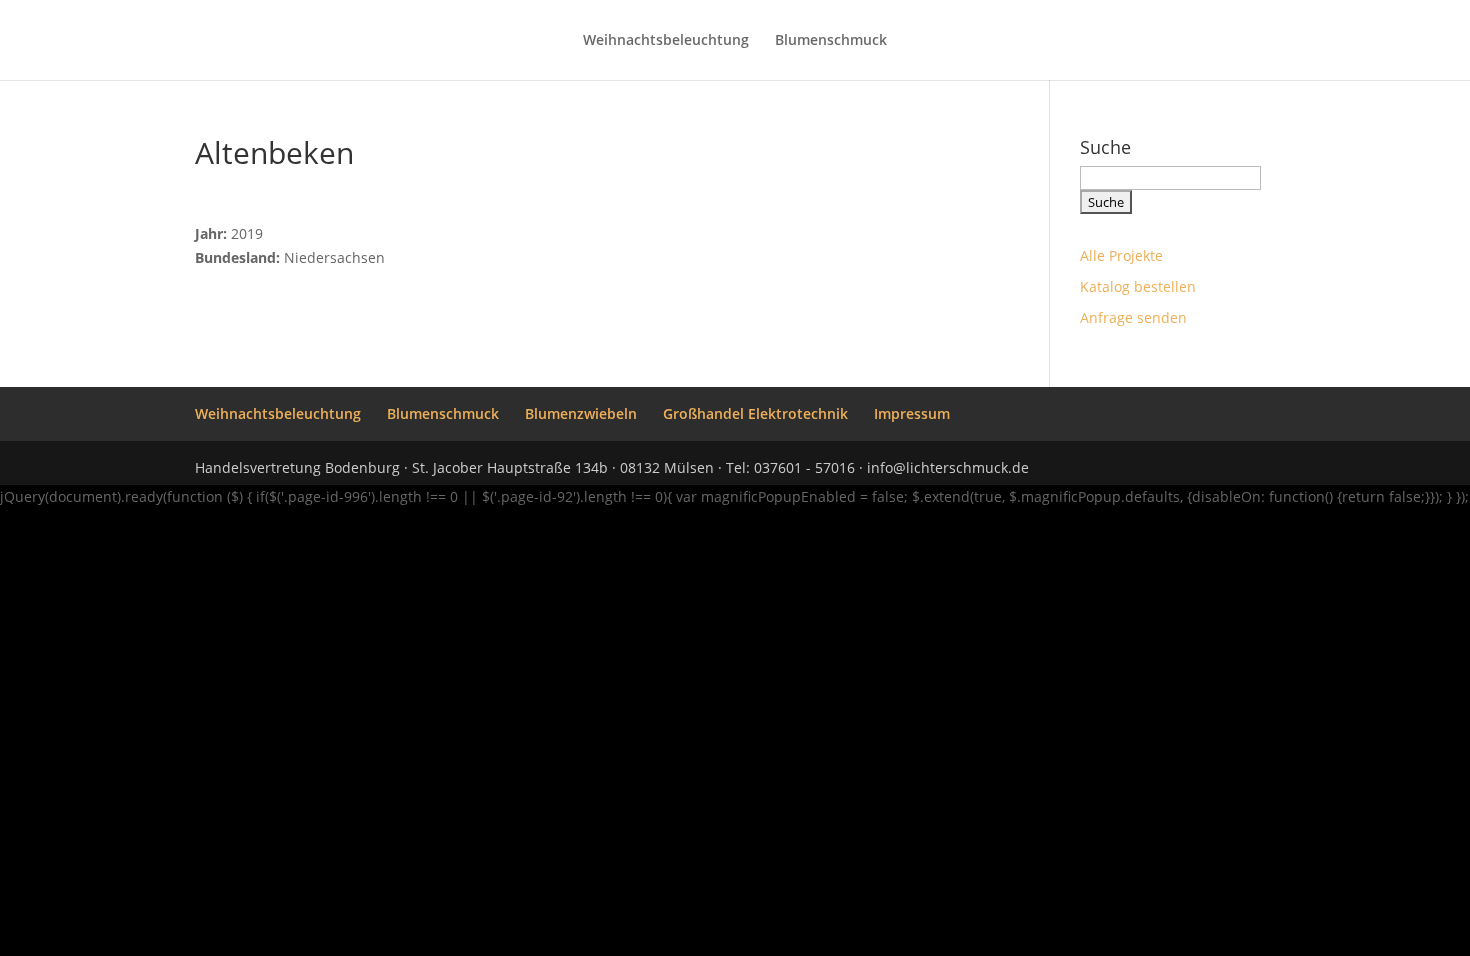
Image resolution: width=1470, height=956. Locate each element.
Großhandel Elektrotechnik (755, 413)
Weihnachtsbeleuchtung (666, 41)
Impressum (912, 413)
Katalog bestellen (1138, 286)
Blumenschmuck (831, 41)
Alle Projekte (1121, 255)
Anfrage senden (1133, 317)
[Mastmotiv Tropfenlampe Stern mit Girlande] (197, 209)
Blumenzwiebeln (581, 413)
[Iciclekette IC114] (205, 209)
